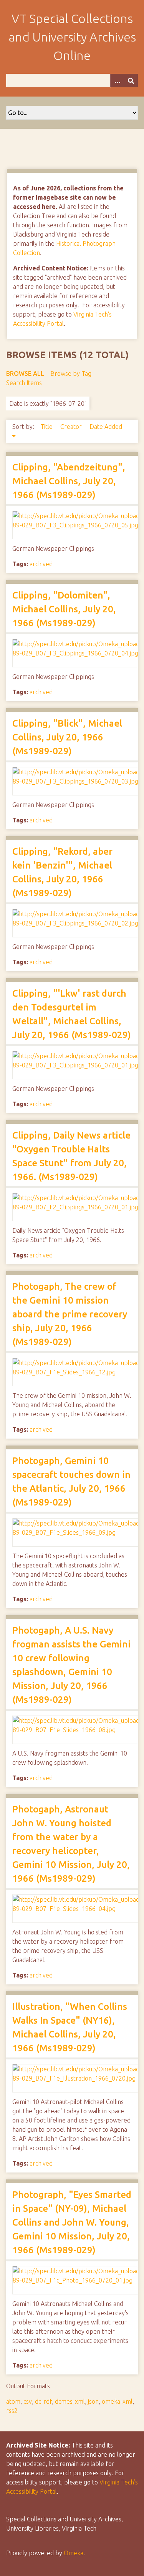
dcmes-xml (70, 2401)
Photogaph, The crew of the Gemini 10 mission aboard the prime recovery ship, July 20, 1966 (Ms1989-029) (70, 1314)
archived (41, 564)
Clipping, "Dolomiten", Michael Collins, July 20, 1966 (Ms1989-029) (64, 609)
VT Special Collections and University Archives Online (72, 37)
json (93, 2401)
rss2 (12, 2411)
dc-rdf (43, 2401)
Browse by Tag (71, 373)
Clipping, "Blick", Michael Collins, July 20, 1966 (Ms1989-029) (67, 737)
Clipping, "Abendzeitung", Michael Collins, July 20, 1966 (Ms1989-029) (69, 481)
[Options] (117, 81)
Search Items (24, 383)
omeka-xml (117, 2401)
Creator (72, 427)
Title (47, 427)
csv (28, 2401)
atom (13, 2401)
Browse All (25, 373)
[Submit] (131, 81)
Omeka (74, 2553)
